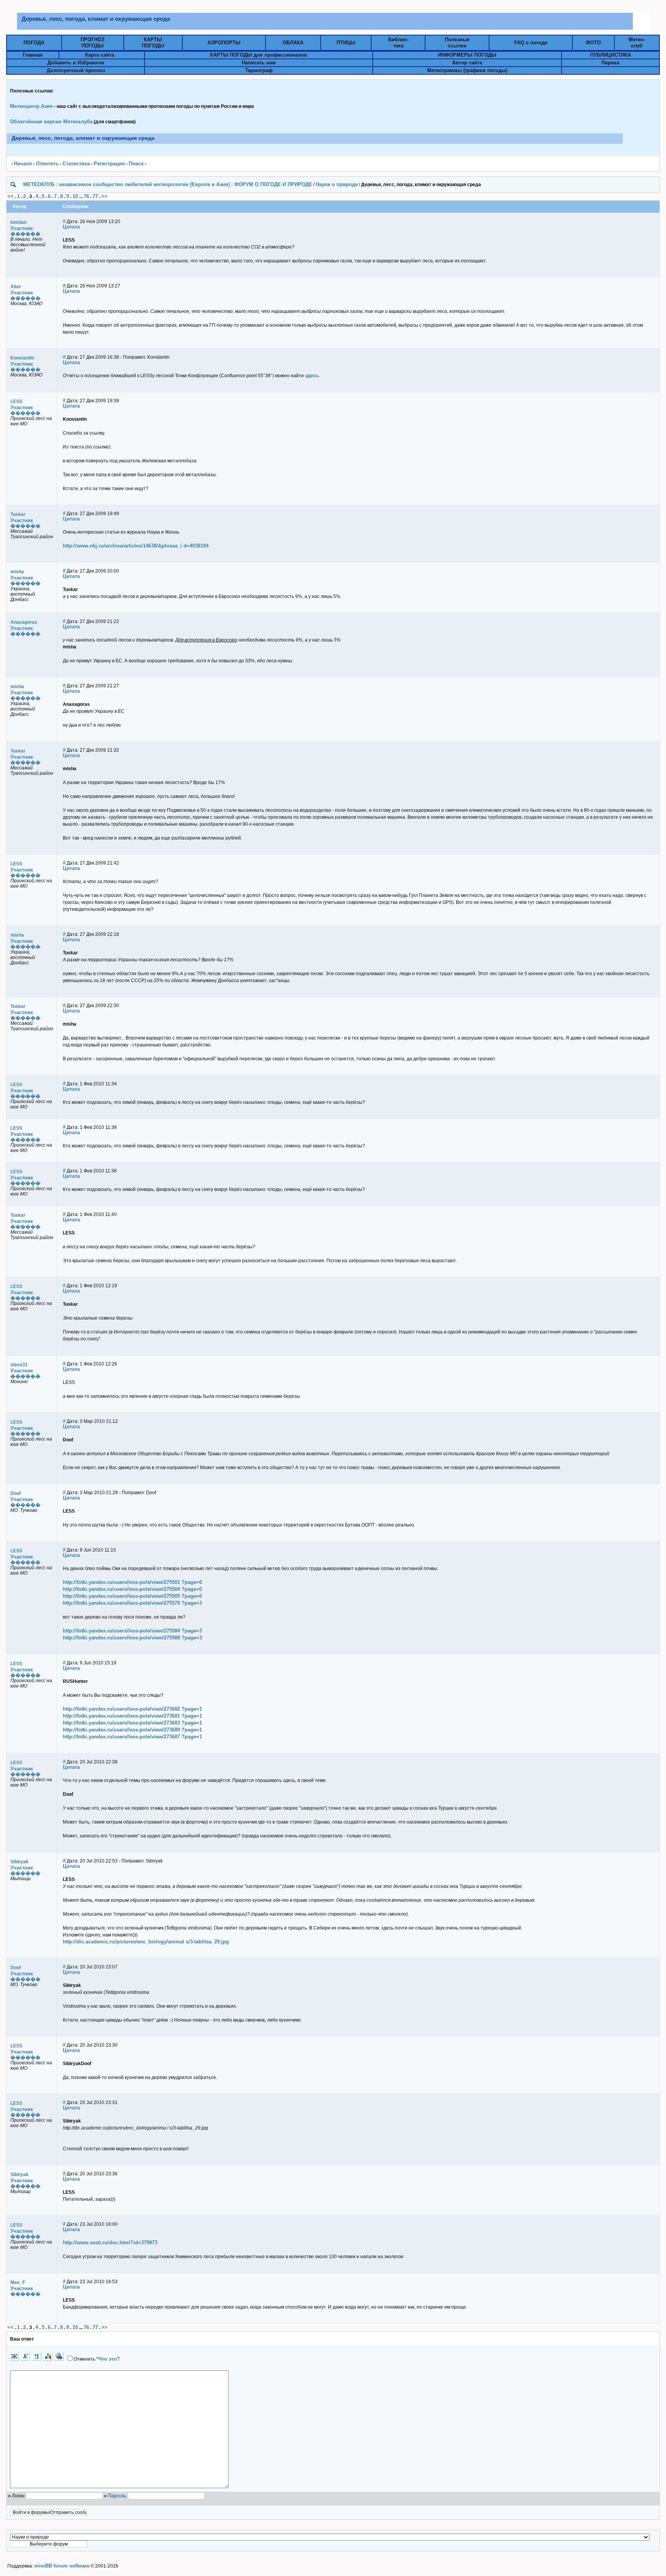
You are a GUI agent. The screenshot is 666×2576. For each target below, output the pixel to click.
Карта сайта (100, 55)
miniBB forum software (62, 2566)
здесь (312, 375)
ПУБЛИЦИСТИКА (610, 55)
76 (86, 196)
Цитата (71, 227)
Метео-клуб (637, 43)
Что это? (109, 2359)
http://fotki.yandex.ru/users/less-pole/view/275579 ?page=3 (132, 1603)
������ (25, 234)
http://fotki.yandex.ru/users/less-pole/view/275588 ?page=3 (132, 1638)
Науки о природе (337, 184)
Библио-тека (398, 43)
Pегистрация (109, 164)
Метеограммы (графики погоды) (467, 70)
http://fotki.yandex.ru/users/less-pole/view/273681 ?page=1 (132, 1716)
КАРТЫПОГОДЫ (153, 43)
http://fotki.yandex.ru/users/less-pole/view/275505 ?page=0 (132, 1596)
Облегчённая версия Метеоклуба (51, 122)
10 (75, 196)
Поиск (136, 164)
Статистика (76, 164)
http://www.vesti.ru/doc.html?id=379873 (110, 2243)
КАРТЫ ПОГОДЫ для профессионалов (259, 55)
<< (10, 196)
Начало (23, 164)
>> (104, 196)
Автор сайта (467, 63)
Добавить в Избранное (76, 63)
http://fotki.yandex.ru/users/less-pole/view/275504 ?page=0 (132, 1589)
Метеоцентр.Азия (31, 106)
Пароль (117, 2496)
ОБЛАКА (293, 43)
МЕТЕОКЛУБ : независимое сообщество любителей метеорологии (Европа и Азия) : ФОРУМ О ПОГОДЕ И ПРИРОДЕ (168, 184)
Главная (33, 55)
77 (95, 196)
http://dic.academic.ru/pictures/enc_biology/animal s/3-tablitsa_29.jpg (146, 1942)
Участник (22, 228)
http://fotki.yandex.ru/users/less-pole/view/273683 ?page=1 (132, 1723)
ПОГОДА (34, 43)
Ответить (47, 164)
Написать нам (259, 63)
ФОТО (593, 43)
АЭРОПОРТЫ (224, 43)
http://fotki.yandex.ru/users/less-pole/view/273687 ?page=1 (132, 1737)
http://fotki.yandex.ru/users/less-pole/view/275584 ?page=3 (132, 1631)
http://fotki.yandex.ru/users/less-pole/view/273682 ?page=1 (132, 1709)
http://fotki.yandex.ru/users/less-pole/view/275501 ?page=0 (132, 1582)
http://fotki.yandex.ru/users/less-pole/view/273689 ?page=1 (132, 1730)
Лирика (610, 63)
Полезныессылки (457, 43)
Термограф (259, 70)
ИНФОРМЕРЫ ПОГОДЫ (467, 55)
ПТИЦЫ (346, 43)
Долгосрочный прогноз (76, 70)
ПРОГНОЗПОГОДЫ (92, 43)
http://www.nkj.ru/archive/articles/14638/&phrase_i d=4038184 (136, 546)
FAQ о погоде (531, 43)
